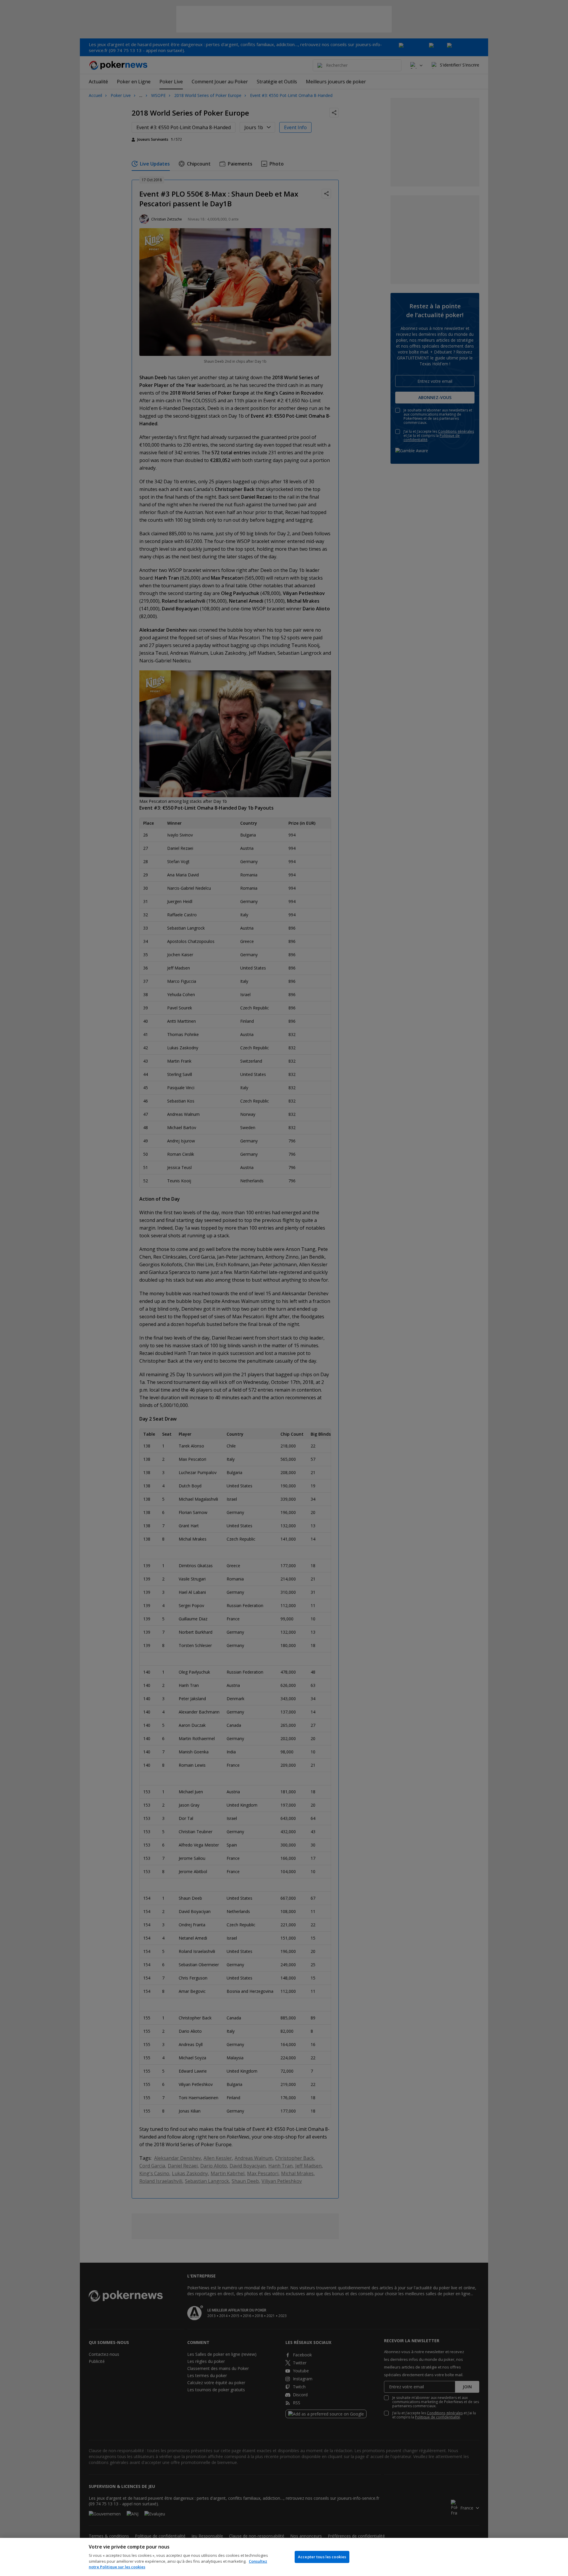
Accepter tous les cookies (322, 2557)
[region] (284, 2557)
